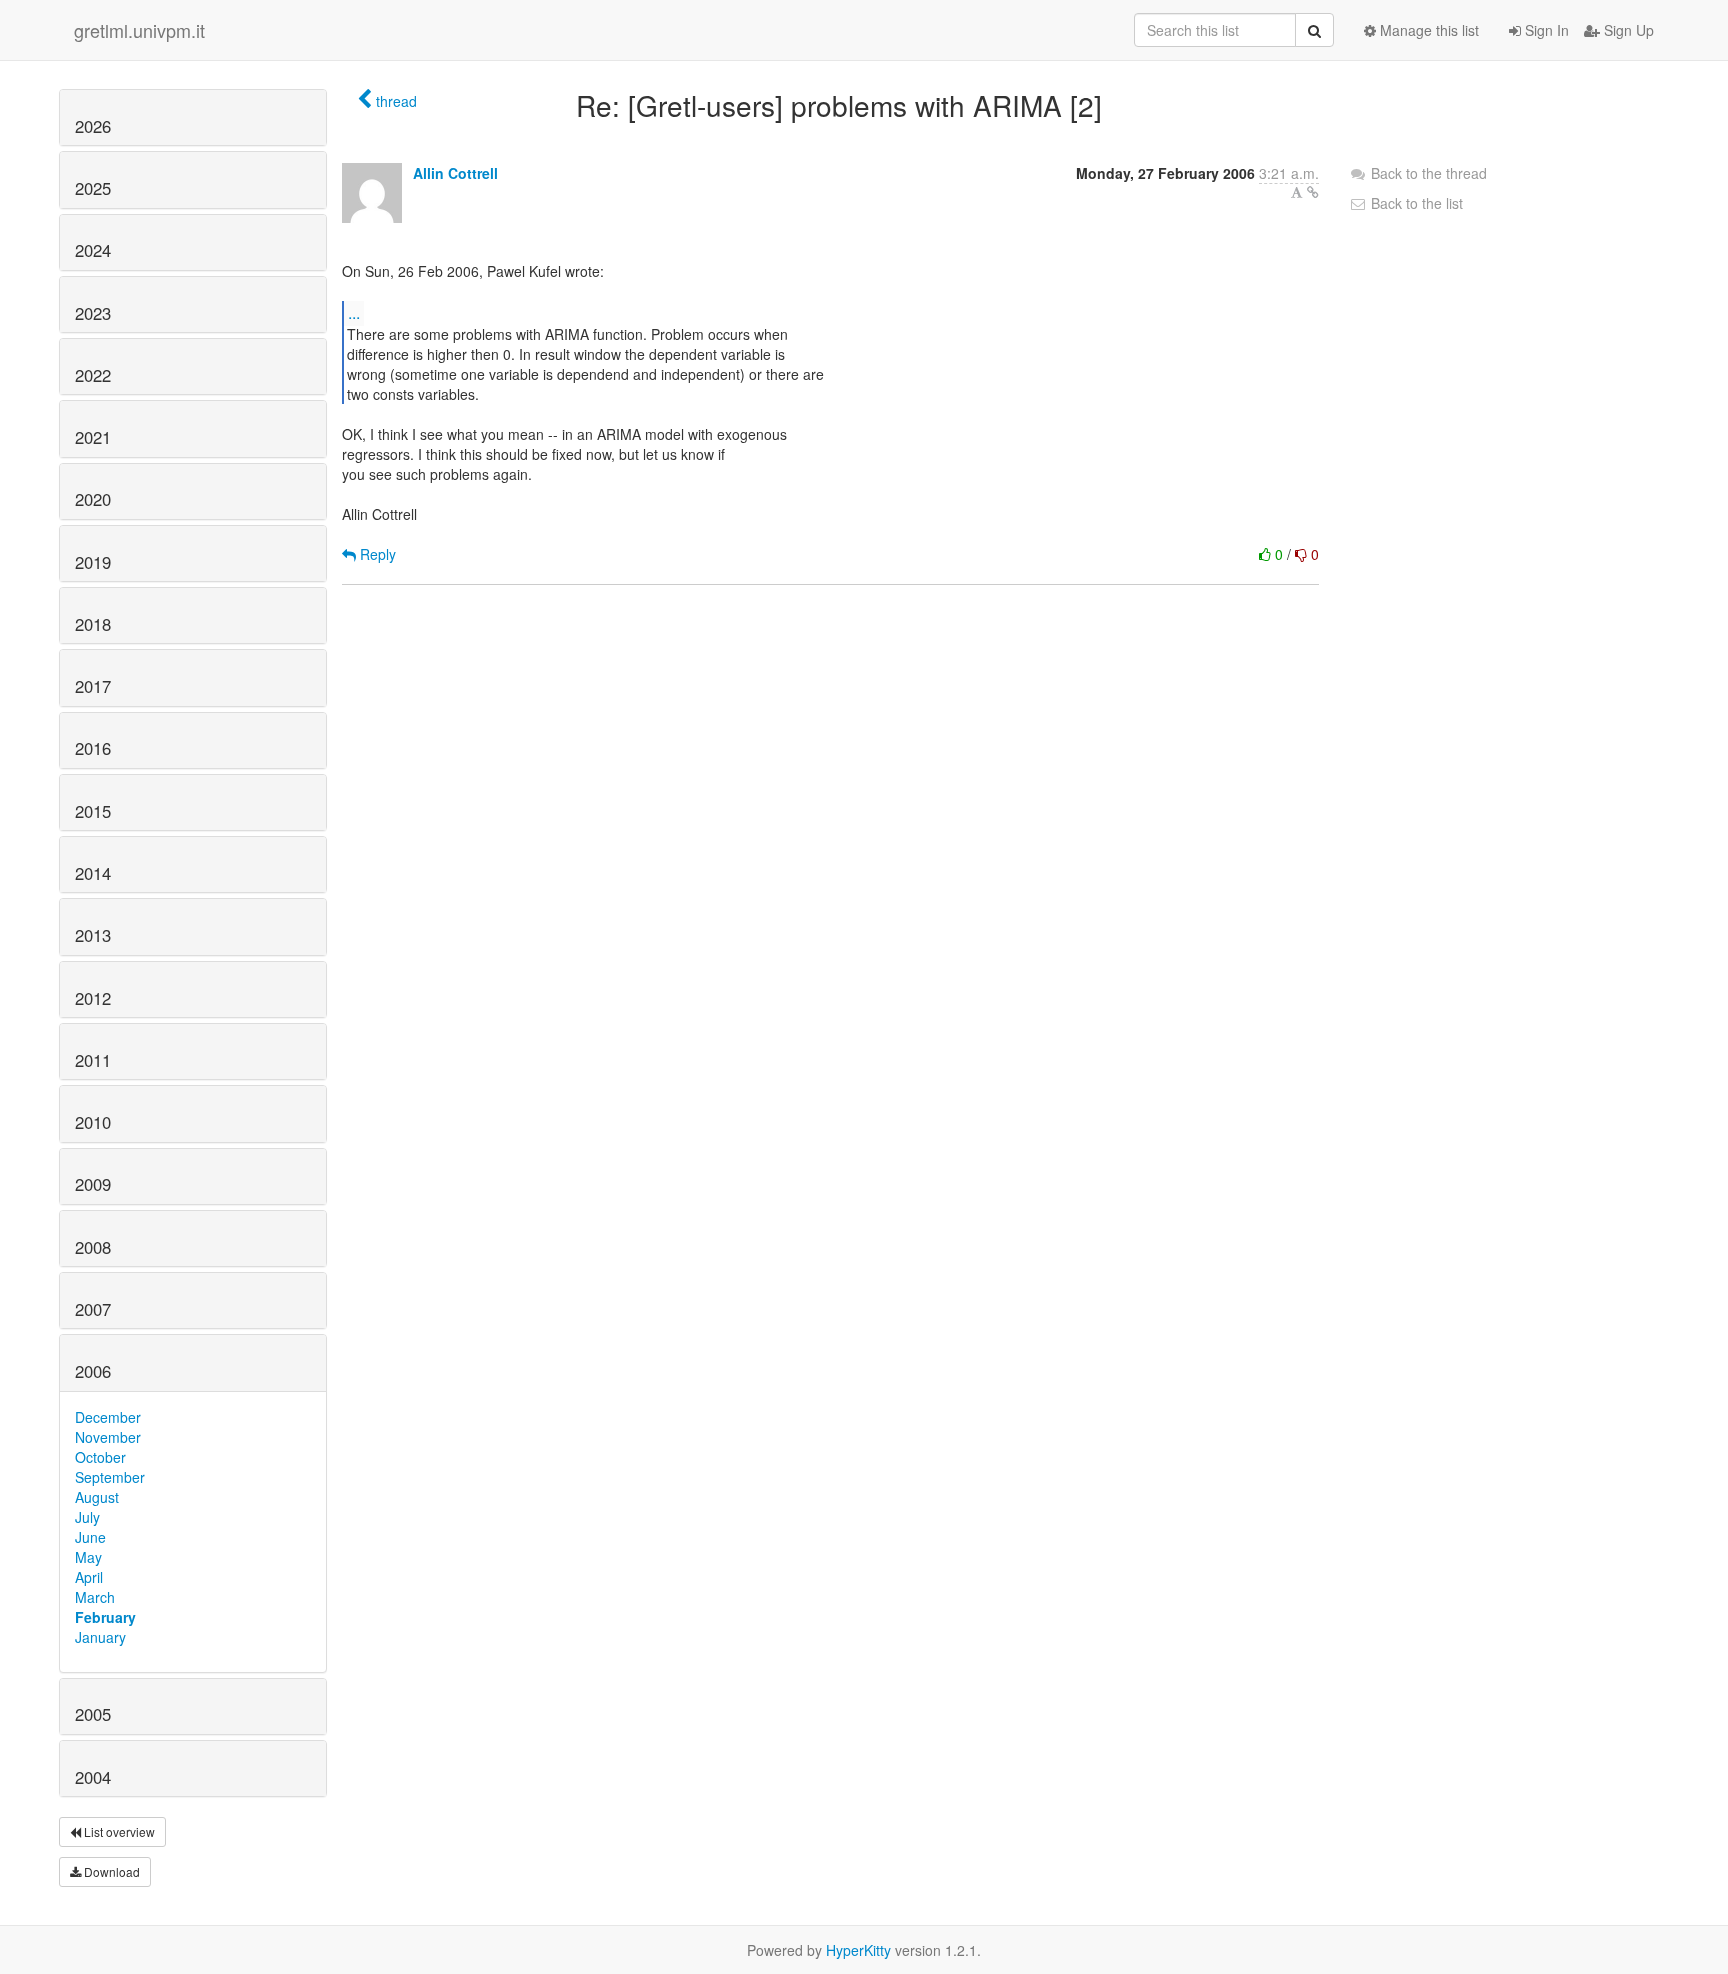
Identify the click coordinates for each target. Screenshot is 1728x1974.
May (88, 1557)
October (100, 1457)
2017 (93, 686)
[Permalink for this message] (1313, 192)
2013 (93, 935)
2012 (93, 998)
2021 (93, 437)
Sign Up (1627, 30)
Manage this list (1427, 30)
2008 (93, 1247)
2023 (93, 313)
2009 (93, 1184)
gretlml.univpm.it (139, 30)
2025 (93, 188)
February (105, 1617)
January (100, 1637)
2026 (93, 126)
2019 (93, 562)
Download (110, 1871)
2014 (93, 873)
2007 (93, 1309)
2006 (93, 1371)
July (87, 1517)
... (354, 312)
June (90, 1537)
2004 (93, 1777)
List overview (118, 1831)
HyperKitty (858, 1950)
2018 (93, 624)
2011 (93, 1060)
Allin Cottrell (455, 173)
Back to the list (1415, 203)
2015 (93, 811)
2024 (93, 250)
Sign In (1545, 30)
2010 (93, 1122)
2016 (93, 748)
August (97, 1497)
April (89, 1577)
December (108, 1417)
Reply (376, 554)
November (108, 1437)
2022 (93, 375)
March (95, 1597)
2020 (93, 499)
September (110, 1477)
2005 (93, 1714)
